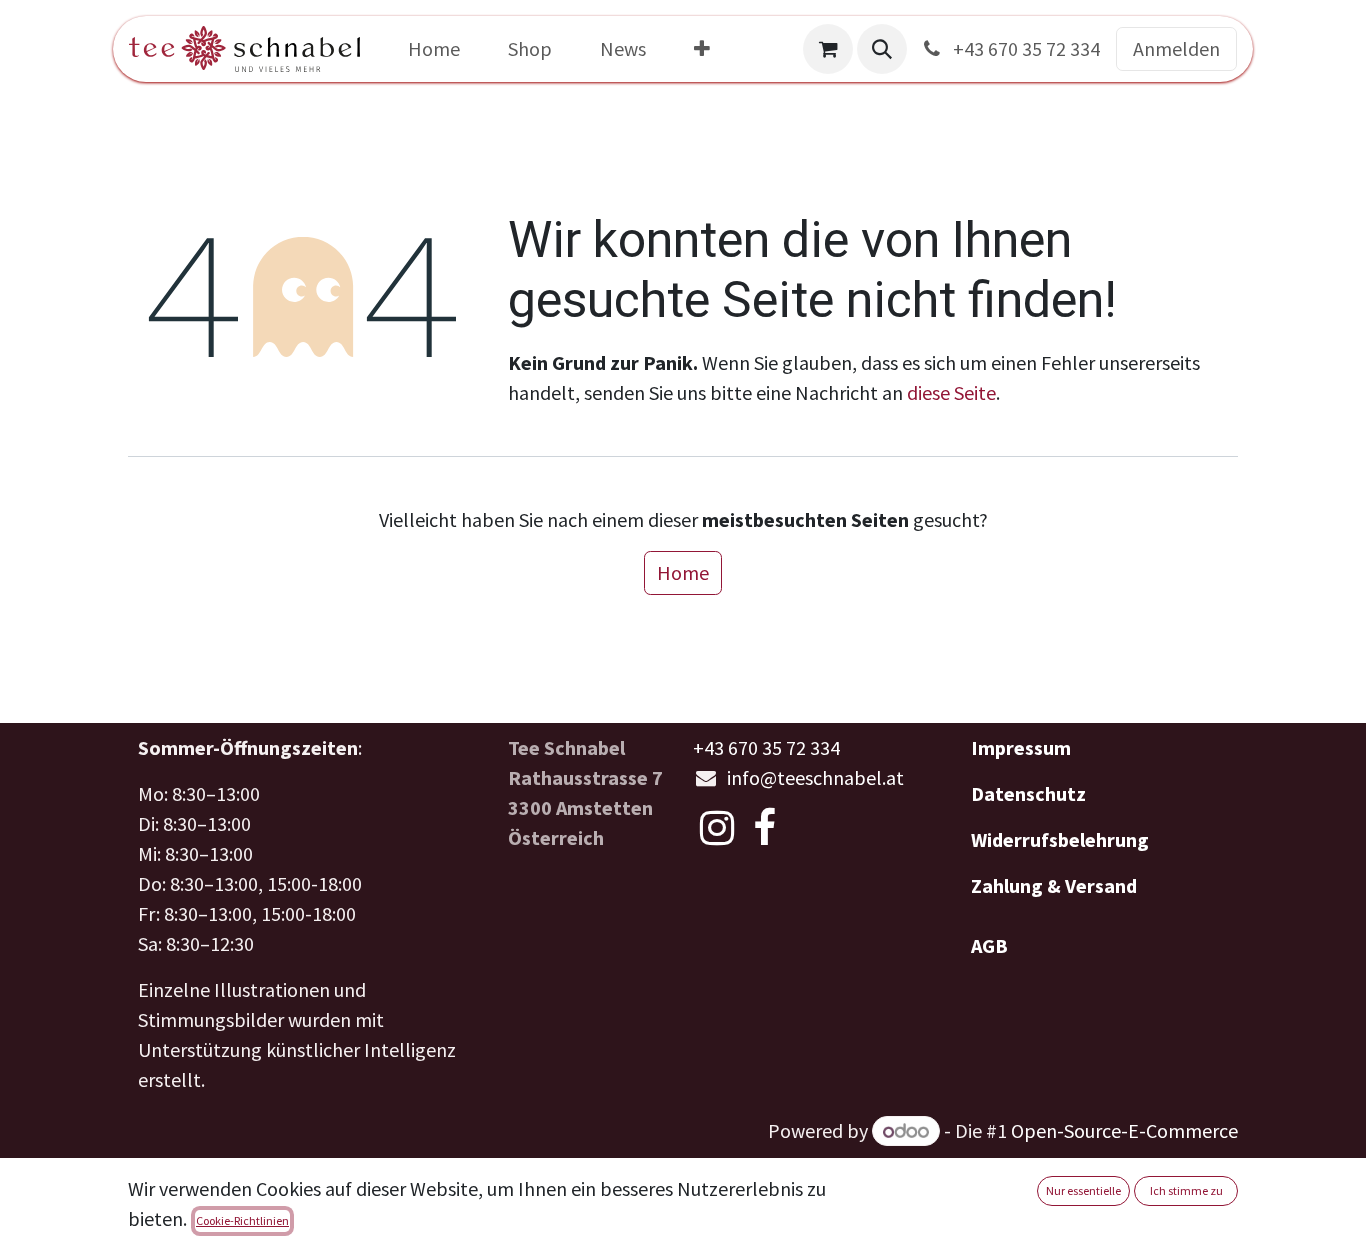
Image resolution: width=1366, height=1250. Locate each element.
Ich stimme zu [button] (1186, 1190)
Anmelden (1176, 48)
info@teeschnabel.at (815, 777)
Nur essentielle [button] (1083, 1190)
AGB (989, 945)
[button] (882, 49)
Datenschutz (1028, 793)
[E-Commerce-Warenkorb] (828, 49)
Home (683, 572)
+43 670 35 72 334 (1024, 48)
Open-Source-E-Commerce (1124, 1130)
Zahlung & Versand (1054, 885)
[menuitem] (434, 49)
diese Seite (951, 392)
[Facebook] (764, 828)
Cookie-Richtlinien (242, 1220)
